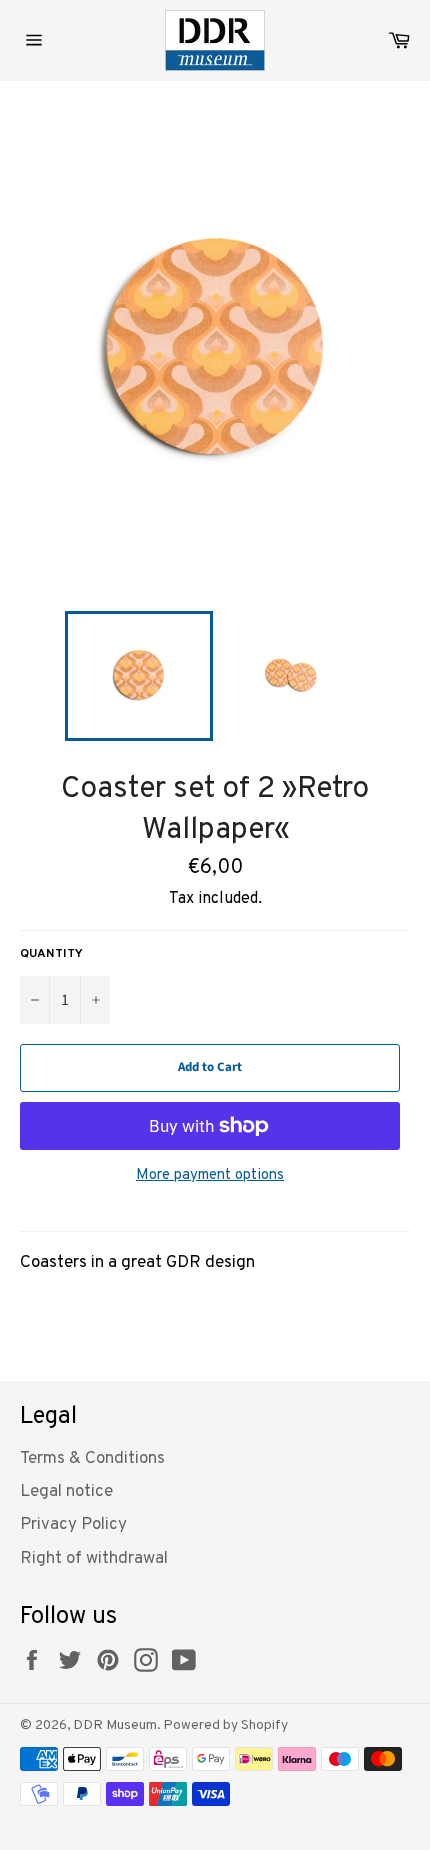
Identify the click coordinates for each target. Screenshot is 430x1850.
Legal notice (66, 1492)
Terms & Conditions (92, 1459)
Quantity (51, 954)
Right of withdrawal (94, 1559)
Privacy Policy (73, 1525)
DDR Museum (115, 1725)
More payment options (210, 1175)
